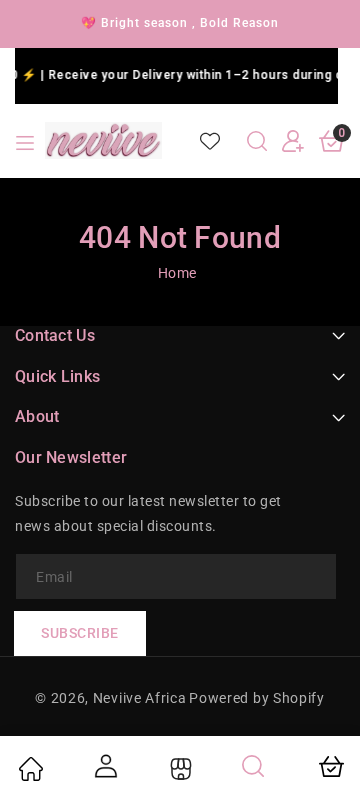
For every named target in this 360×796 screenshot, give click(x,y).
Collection (178, 769)
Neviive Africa (140, 698)
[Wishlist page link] (210, 141)
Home (177, 273)
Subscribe (80, 633)
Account (105, 766)
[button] (257, 141)
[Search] (254, 766)
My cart (330, 766)
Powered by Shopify (257, 698)
